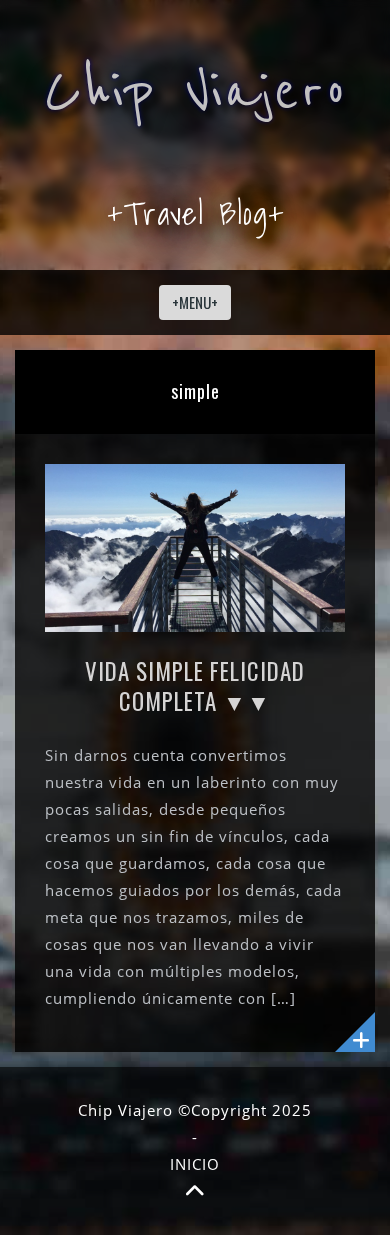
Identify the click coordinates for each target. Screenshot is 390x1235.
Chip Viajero (195, 91)
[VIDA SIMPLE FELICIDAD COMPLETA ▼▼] (195, 546)
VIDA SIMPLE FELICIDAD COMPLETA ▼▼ (195, 686)
